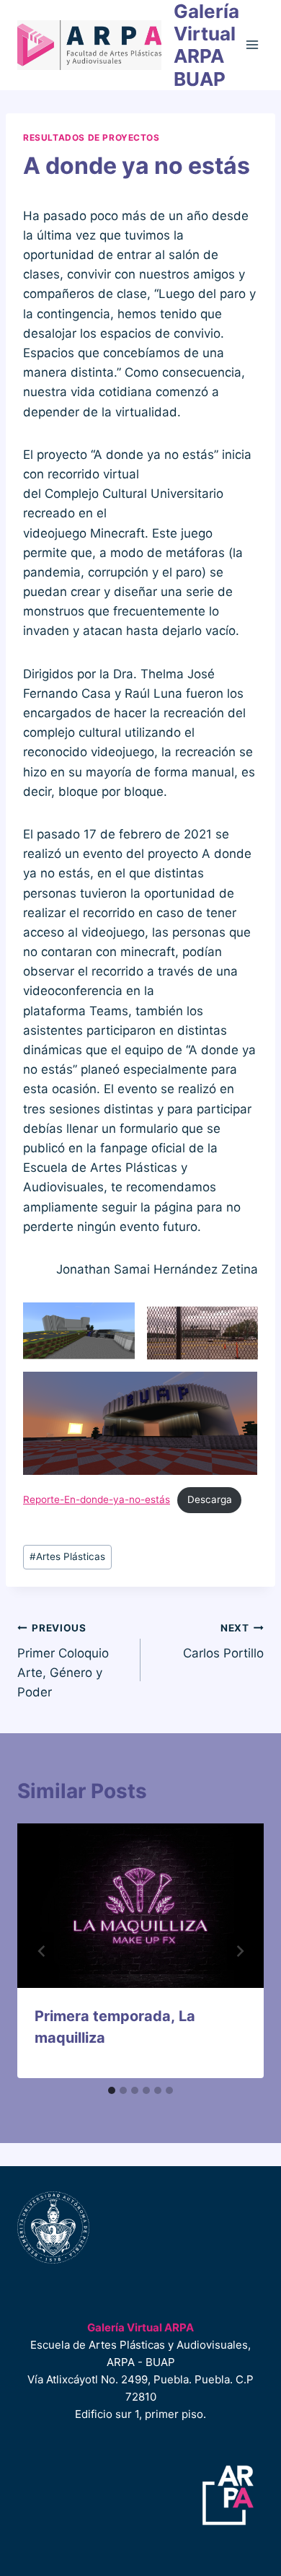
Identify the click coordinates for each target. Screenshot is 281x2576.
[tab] (112, 2090)
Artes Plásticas (67, 1556)
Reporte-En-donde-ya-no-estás (97, 1499)
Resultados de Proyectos (92, 137)
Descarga (210, 1499)
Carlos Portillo (223, 1641)
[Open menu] (253, 45)
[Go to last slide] (42, 1951)
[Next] (239, 1951)
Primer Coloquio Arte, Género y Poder (63, 1661)
